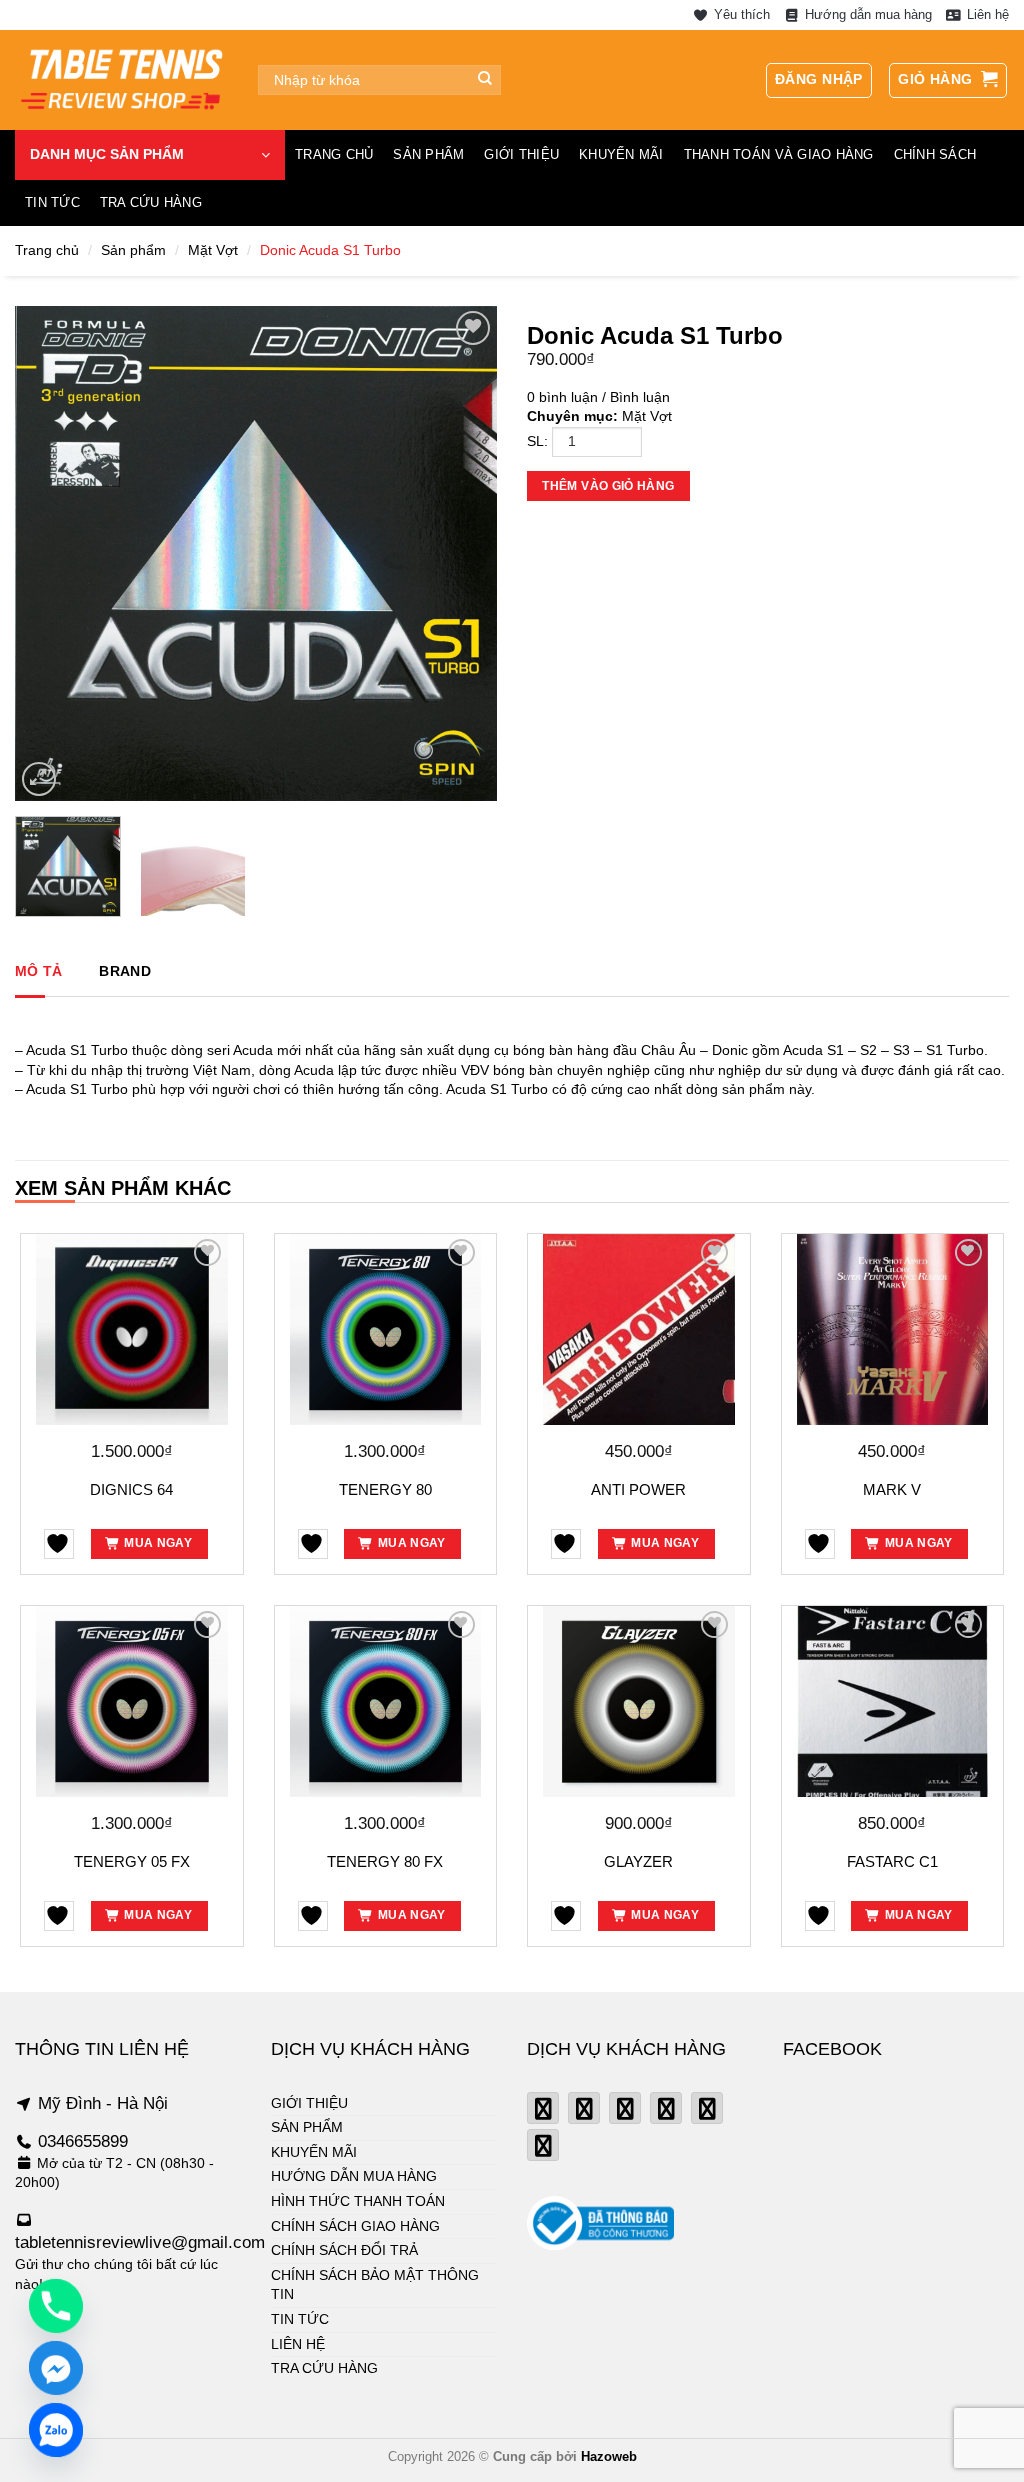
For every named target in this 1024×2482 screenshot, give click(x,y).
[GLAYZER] (639, 1702)
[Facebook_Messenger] (56, 2368)
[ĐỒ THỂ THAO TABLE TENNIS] (121, 80)
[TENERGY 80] (386, 1330)
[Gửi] (486, 80)
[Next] (462, 553)
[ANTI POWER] (639, 1330)
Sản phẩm (428, 154)
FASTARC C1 (892, 1861)
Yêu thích (741, 14)
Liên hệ (988, 14)
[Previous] (50, 553)
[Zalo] (56, 2430)
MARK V (892, 1489)
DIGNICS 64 (131, 1489)
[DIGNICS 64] (132, 1330)
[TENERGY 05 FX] (132, 1702)
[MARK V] (893, 1330)
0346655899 (83, 2141)
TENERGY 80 (385, 1489)
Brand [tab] (124, 971)
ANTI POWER (638, 1489)
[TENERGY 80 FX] (386, 1702)
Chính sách (935, 154)
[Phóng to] (39, 779)
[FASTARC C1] (893, 1702)
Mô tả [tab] (38, 971)
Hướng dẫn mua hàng (868, 14)
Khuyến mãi (621, 154)
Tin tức (52, 202)
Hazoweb (609, 2457)
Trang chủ (334, 154)
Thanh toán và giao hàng (779, 154)
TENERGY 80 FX (385, 1861)
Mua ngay (158, 1543)
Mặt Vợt (213, 250)
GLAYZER (638, 1861)
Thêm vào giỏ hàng (608, 486)
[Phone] (56, 2306)
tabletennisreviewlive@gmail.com (140, 2242)
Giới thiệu (521, 154)
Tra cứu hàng (151, 202)
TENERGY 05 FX (132, 1861)
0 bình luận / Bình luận (598, 397)
